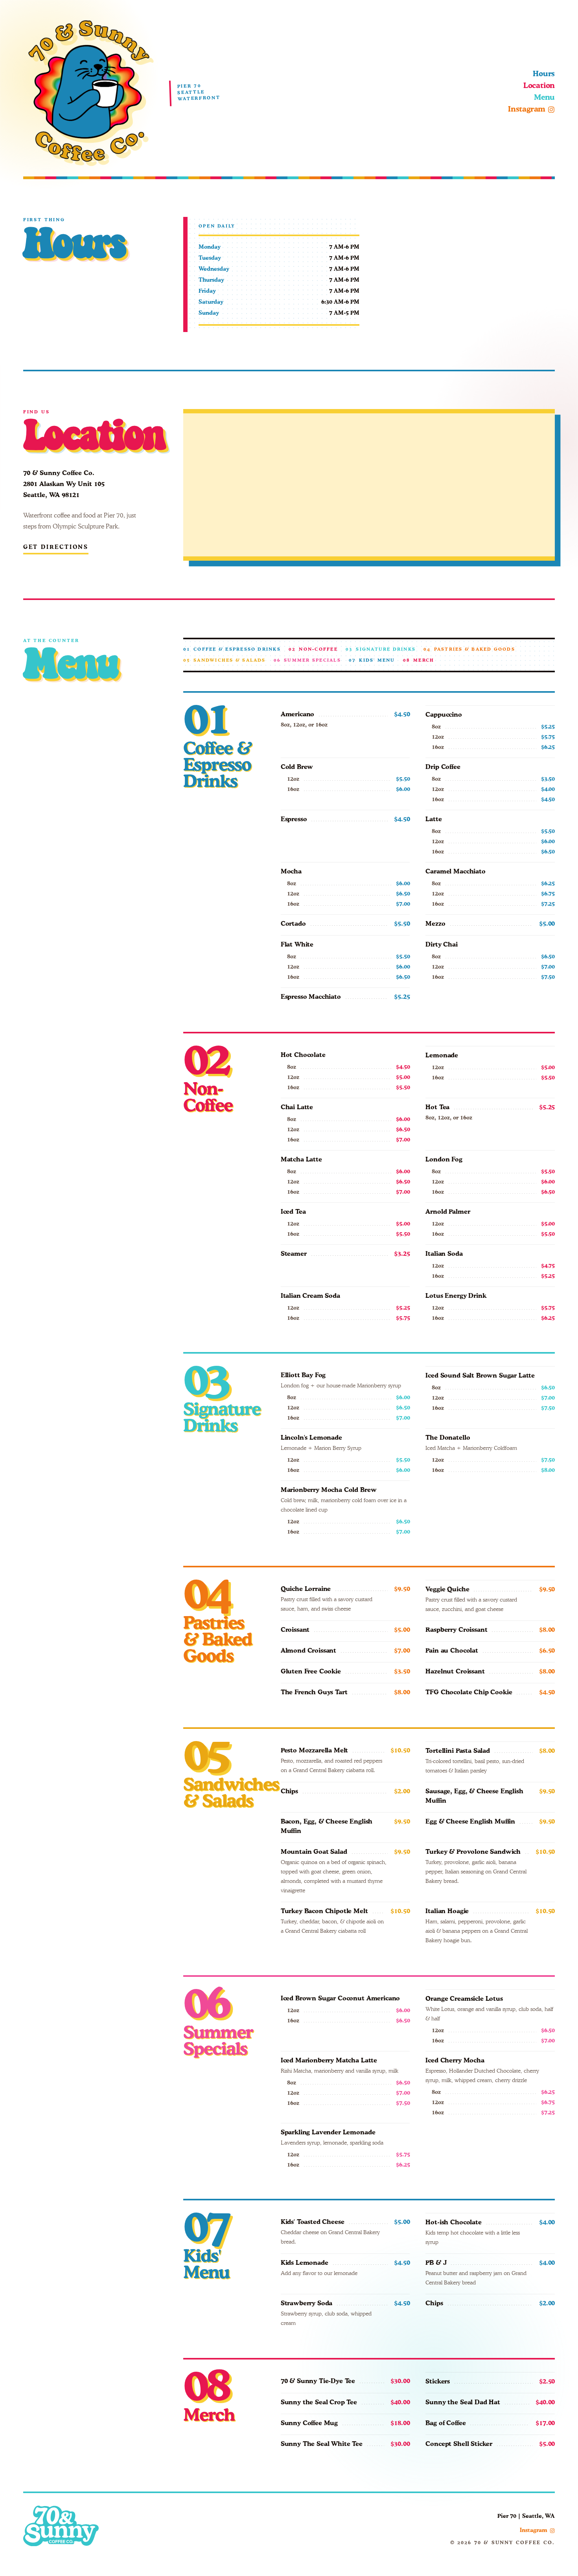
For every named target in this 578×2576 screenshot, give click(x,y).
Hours (544, 74)
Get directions (56, 547)
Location (539, 86)
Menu (544, 98)
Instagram (527, 109)
